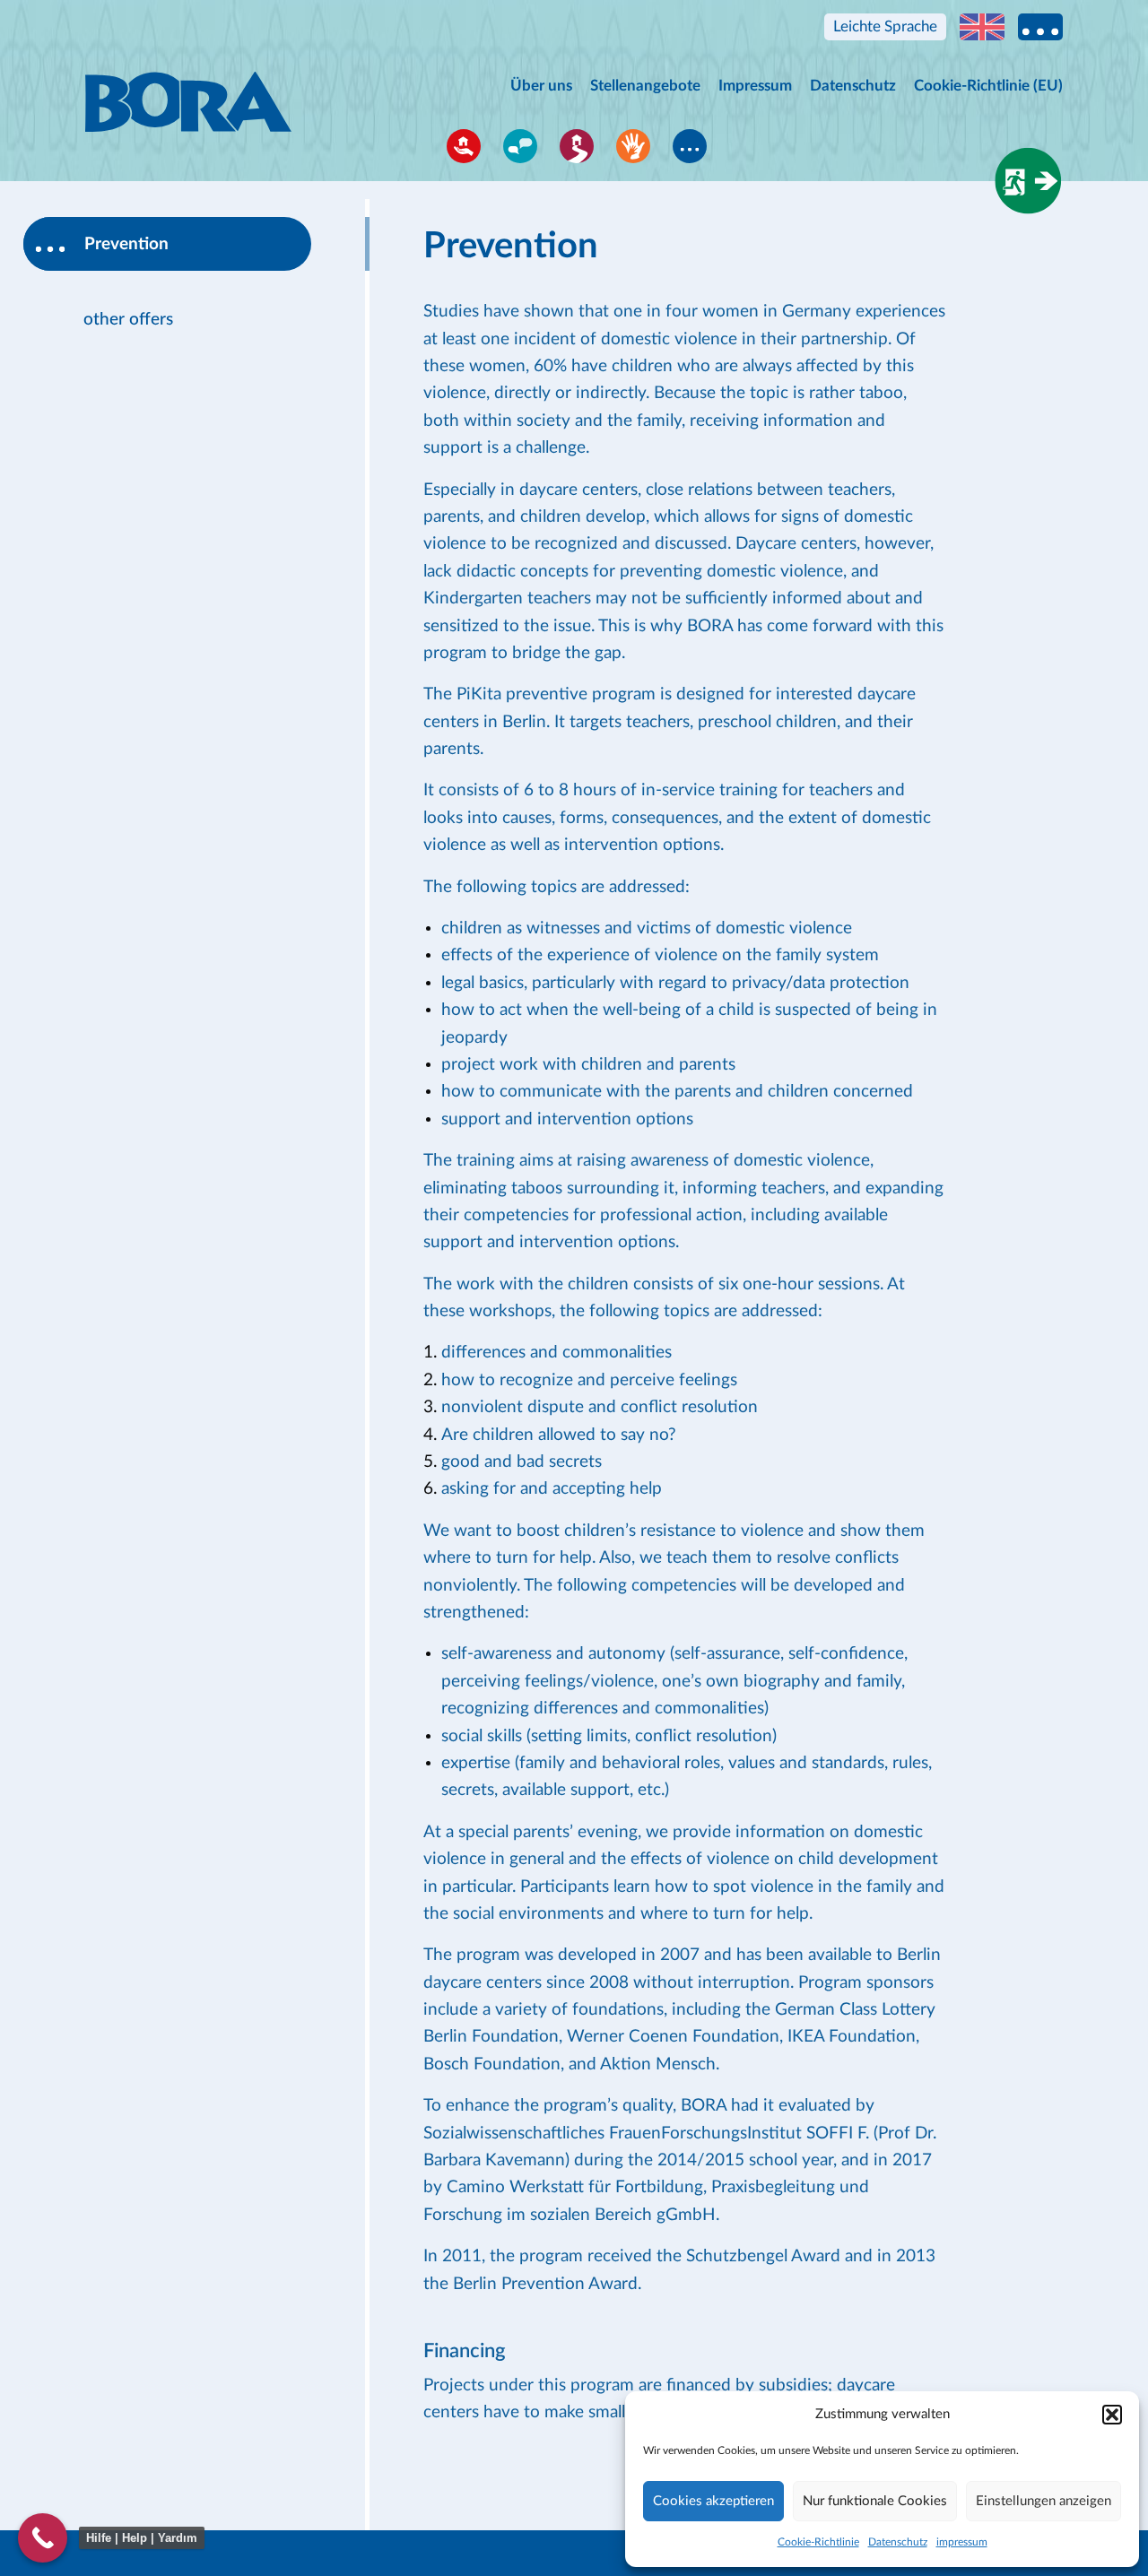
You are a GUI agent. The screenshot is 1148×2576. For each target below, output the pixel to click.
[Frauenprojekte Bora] (188, 85)
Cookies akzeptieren (713, 2501)
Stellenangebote (645, 86)
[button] (1112, 2415)
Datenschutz (898, 2542)
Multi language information (1040, 27)
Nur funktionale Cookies (875, 2501)
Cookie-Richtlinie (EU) (988, 86)
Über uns (541, 86)
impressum (962, 2542)
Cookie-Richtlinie (818, 2542)
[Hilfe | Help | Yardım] (43, 2538)
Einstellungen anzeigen (1044, 2501)
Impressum (755, 86)
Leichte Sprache (885, 26)
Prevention (126, 244)
